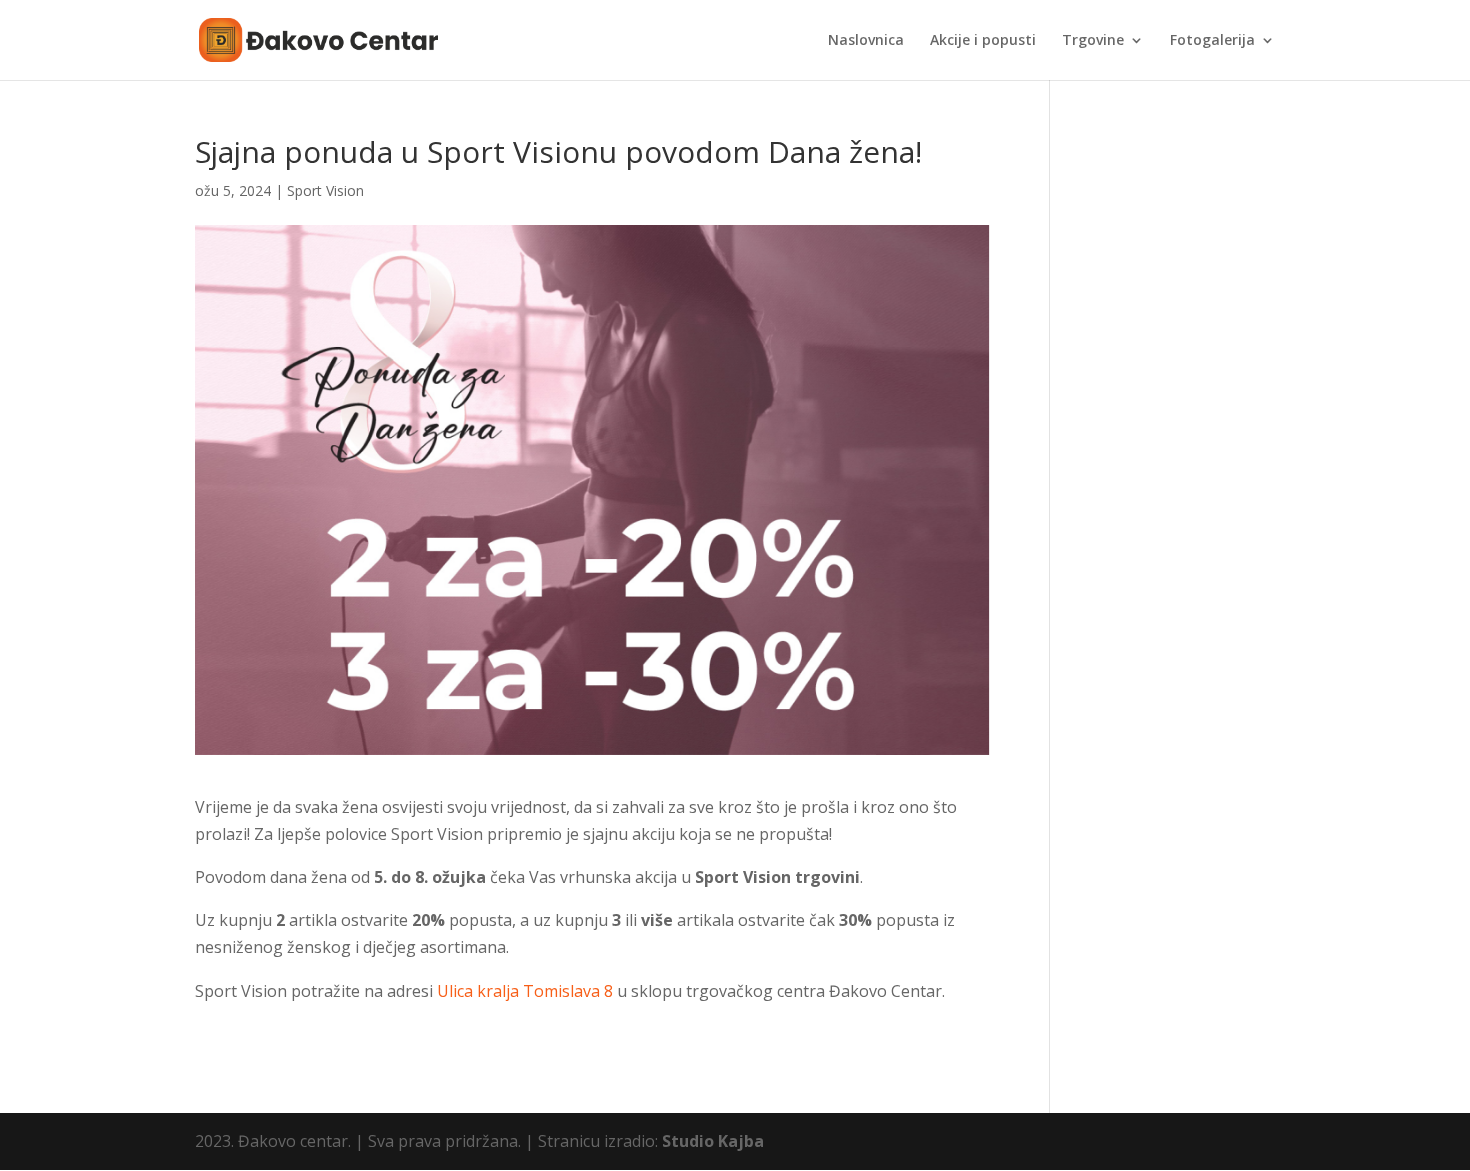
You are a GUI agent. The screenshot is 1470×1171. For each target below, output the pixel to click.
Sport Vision (325, 190)
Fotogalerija (1212, 41)
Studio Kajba (713, 1141)
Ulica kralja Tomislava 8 (525, 991)
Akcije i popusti (983, 41)
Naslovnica (866, 41)
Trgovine (1093, 41)
